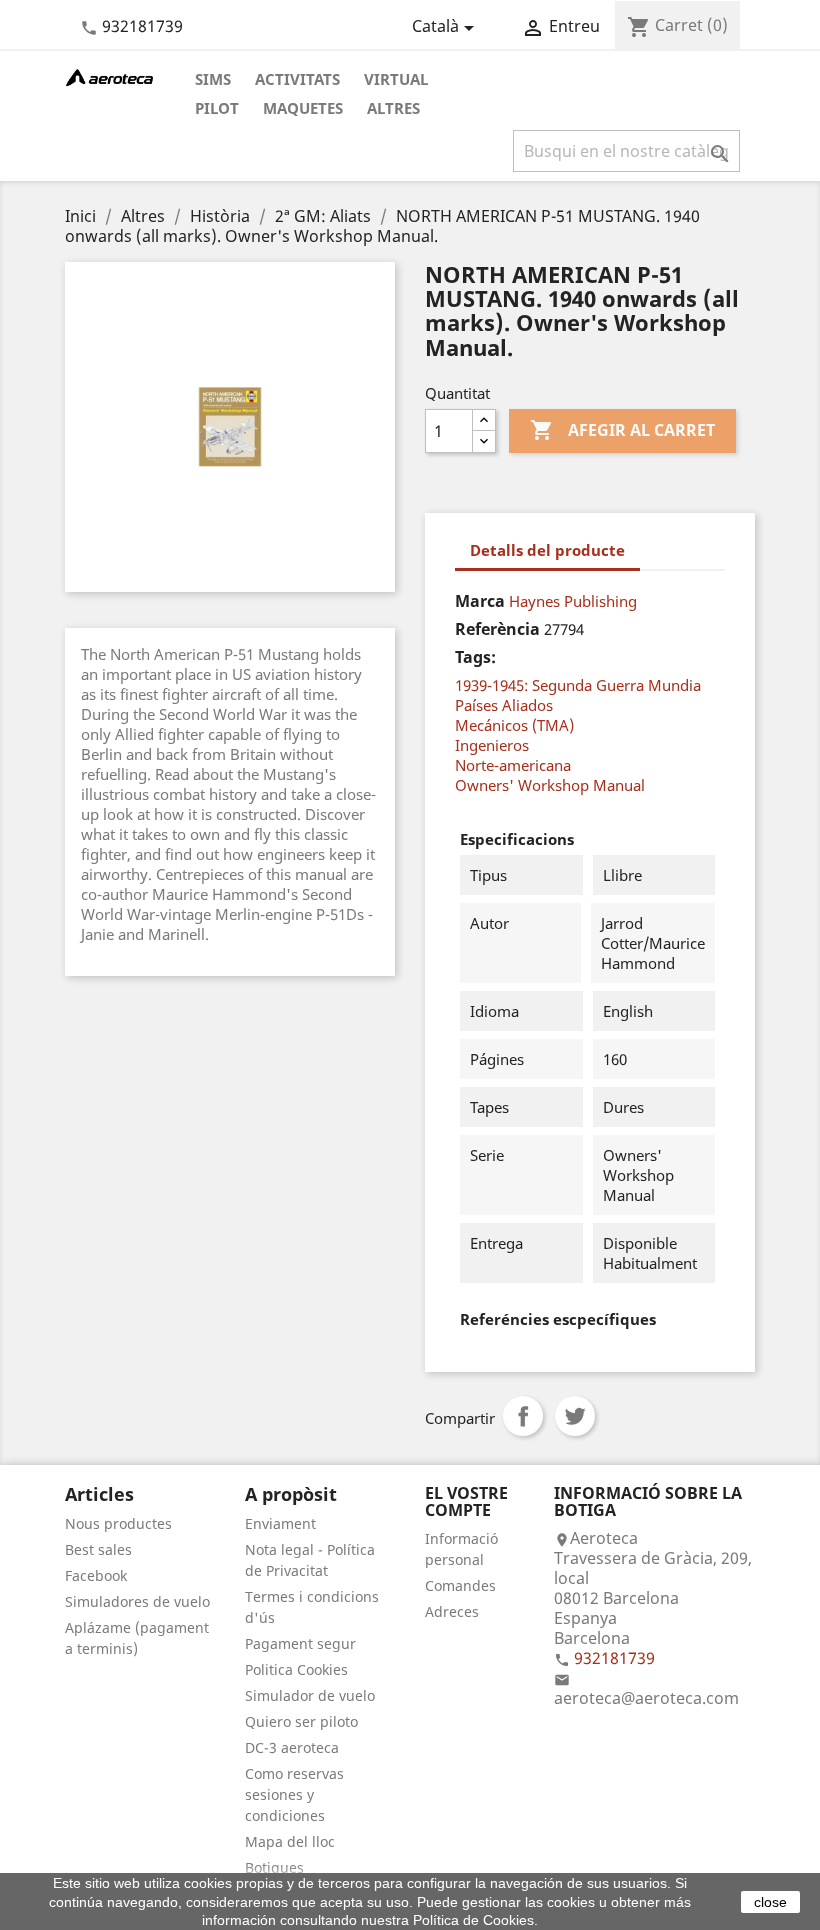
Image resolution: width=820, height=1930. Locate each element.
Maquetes (303, 108)
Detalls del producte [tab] (547, 550)
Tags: (475, 657)
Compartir (523, 1416)
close (770, 1902)
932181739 (142, 26)
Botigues (274, 1867)
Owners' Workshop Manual (550, 785)
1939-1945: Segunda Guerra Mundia (578, 685)
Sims (213, 79)
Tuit (575, 1416)
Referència (497, 629)
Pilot (217, 108)
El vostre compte (466, 1502)
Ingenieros (492, 745)
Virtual (396, 79)
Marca (480, 601)
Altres (393, 108)
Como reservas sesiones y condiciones (294, 1794)
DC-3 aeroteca (292, 1747)
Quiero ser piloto (301, 1721)
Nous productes (118, 1523)
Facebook (96, 1575)
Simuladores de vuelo (137, 1601)
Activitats (297, 79)
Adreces (452, 1611)
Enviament (280, 1523)
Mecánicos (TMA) (514, 725)
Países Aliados (504, 705)
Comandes (460, 1585)
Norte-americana (513, 765)
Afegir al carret (622, 430)
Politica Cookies (296, 1669)
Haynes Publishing (573, 601)
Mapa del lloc (290, 1841)
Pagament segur (300, 1643)
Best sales (98, 1549)
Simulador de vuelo (310, 1695)
